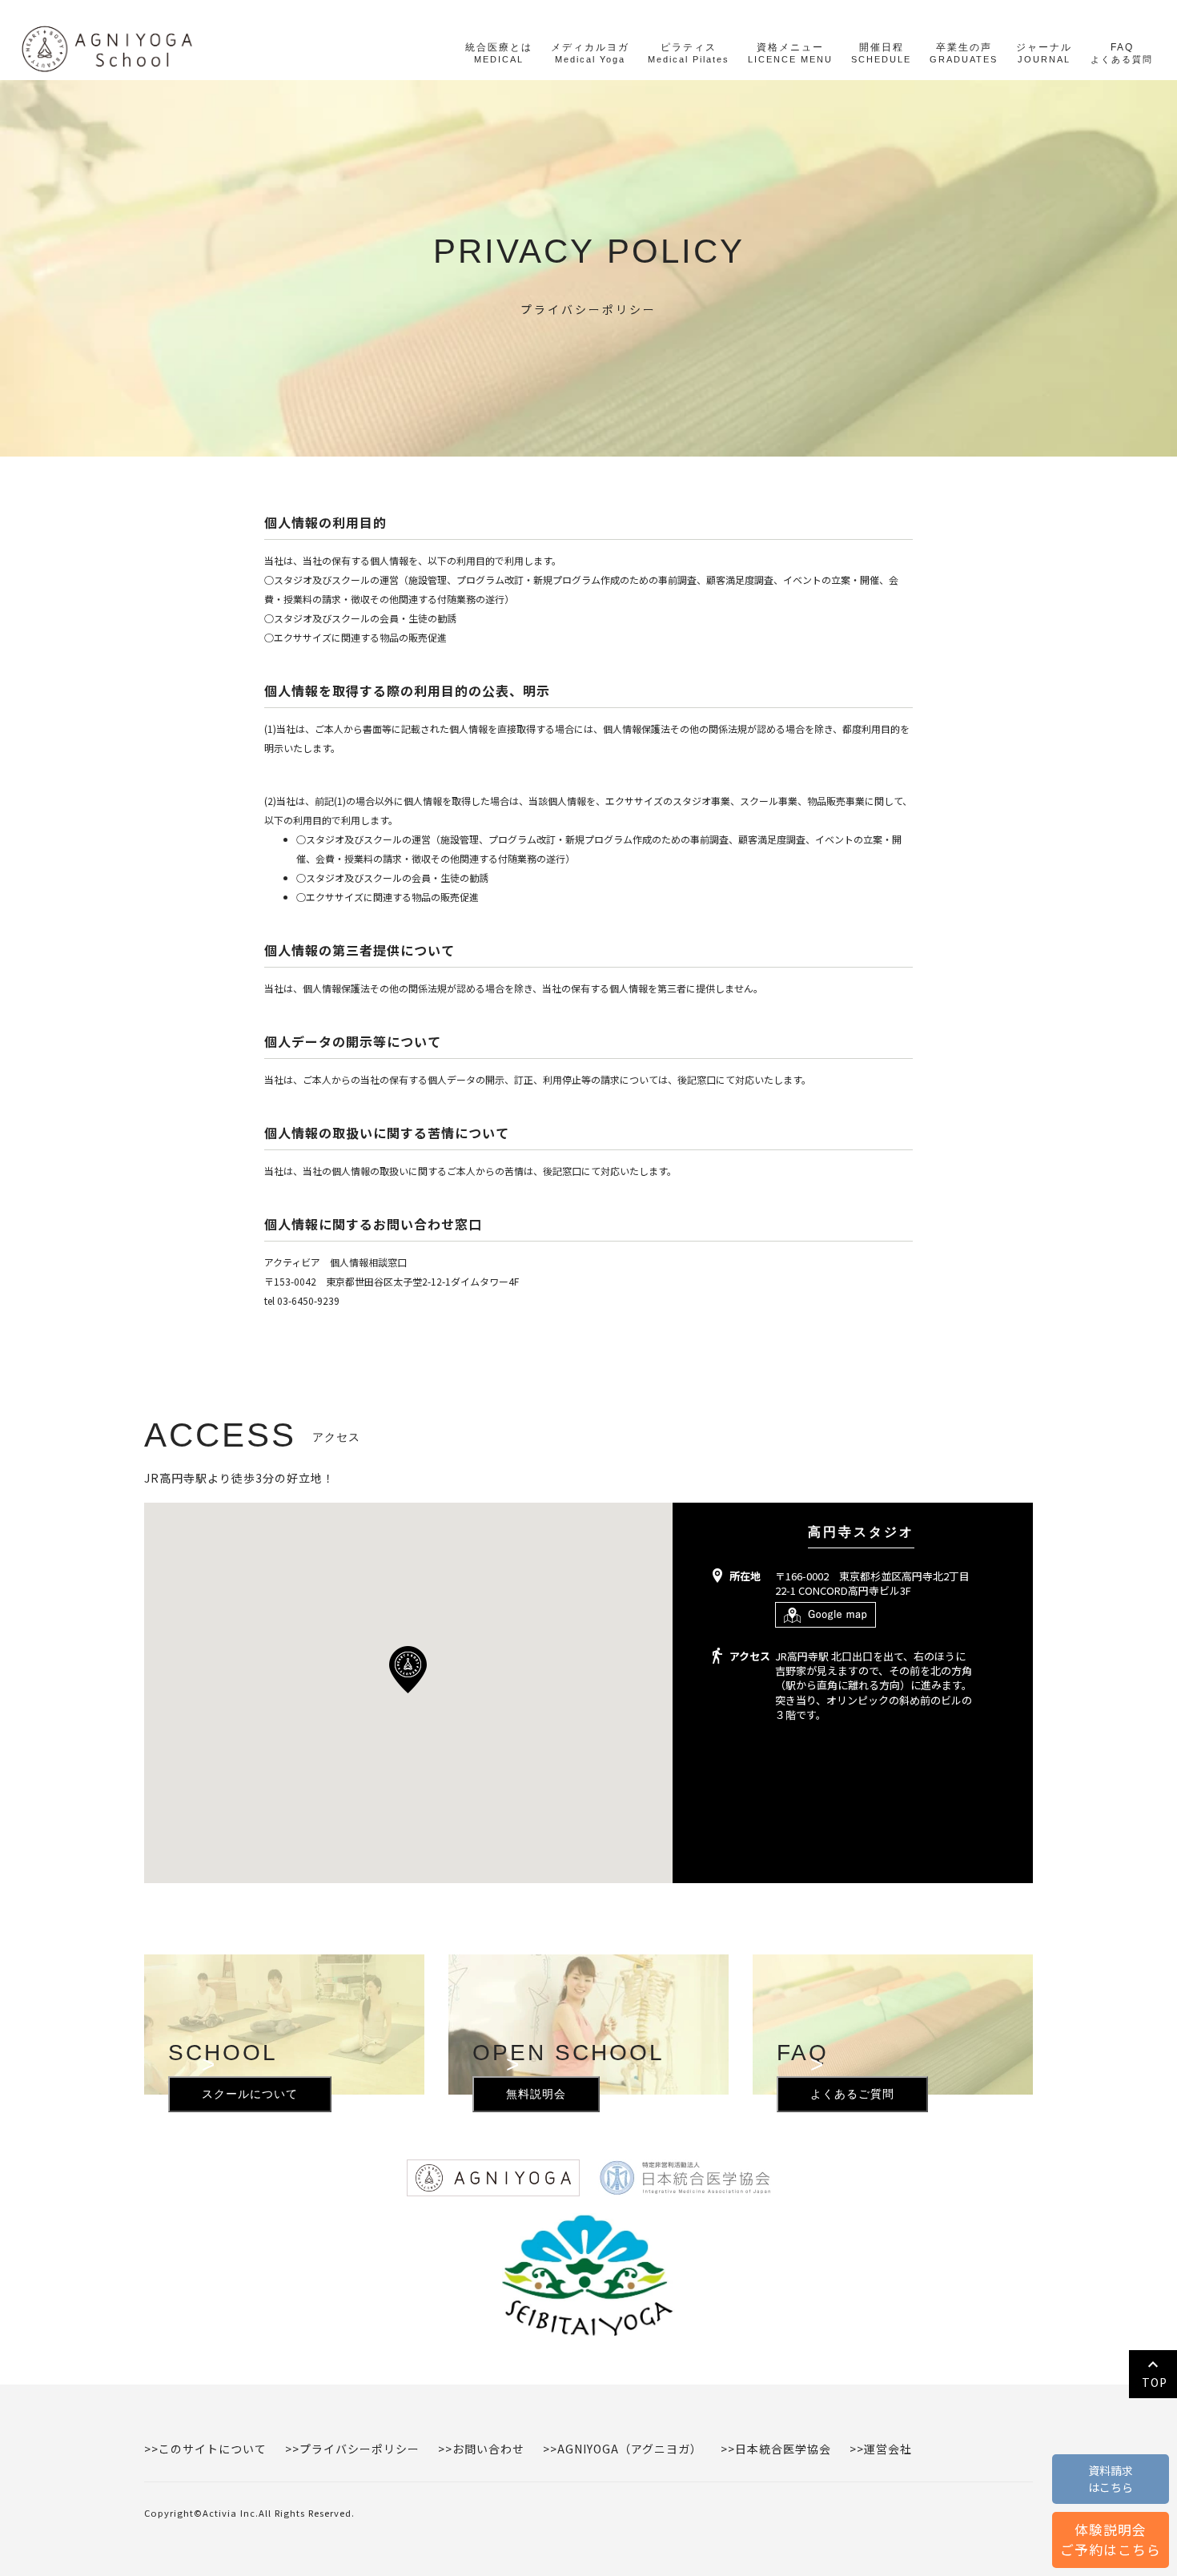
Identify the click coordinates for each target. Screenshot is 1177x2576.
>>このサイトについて (205, 2449)
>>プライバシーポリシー (352, 2449)
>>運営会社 (881, 2449)
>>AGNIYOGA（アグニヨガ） (623, 2449)
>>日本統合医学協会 (776, 2449)
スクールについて (250, 2088)
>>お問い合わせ (481, 2449)
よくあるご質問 (852, 2088)
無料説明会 (536, 2088)
